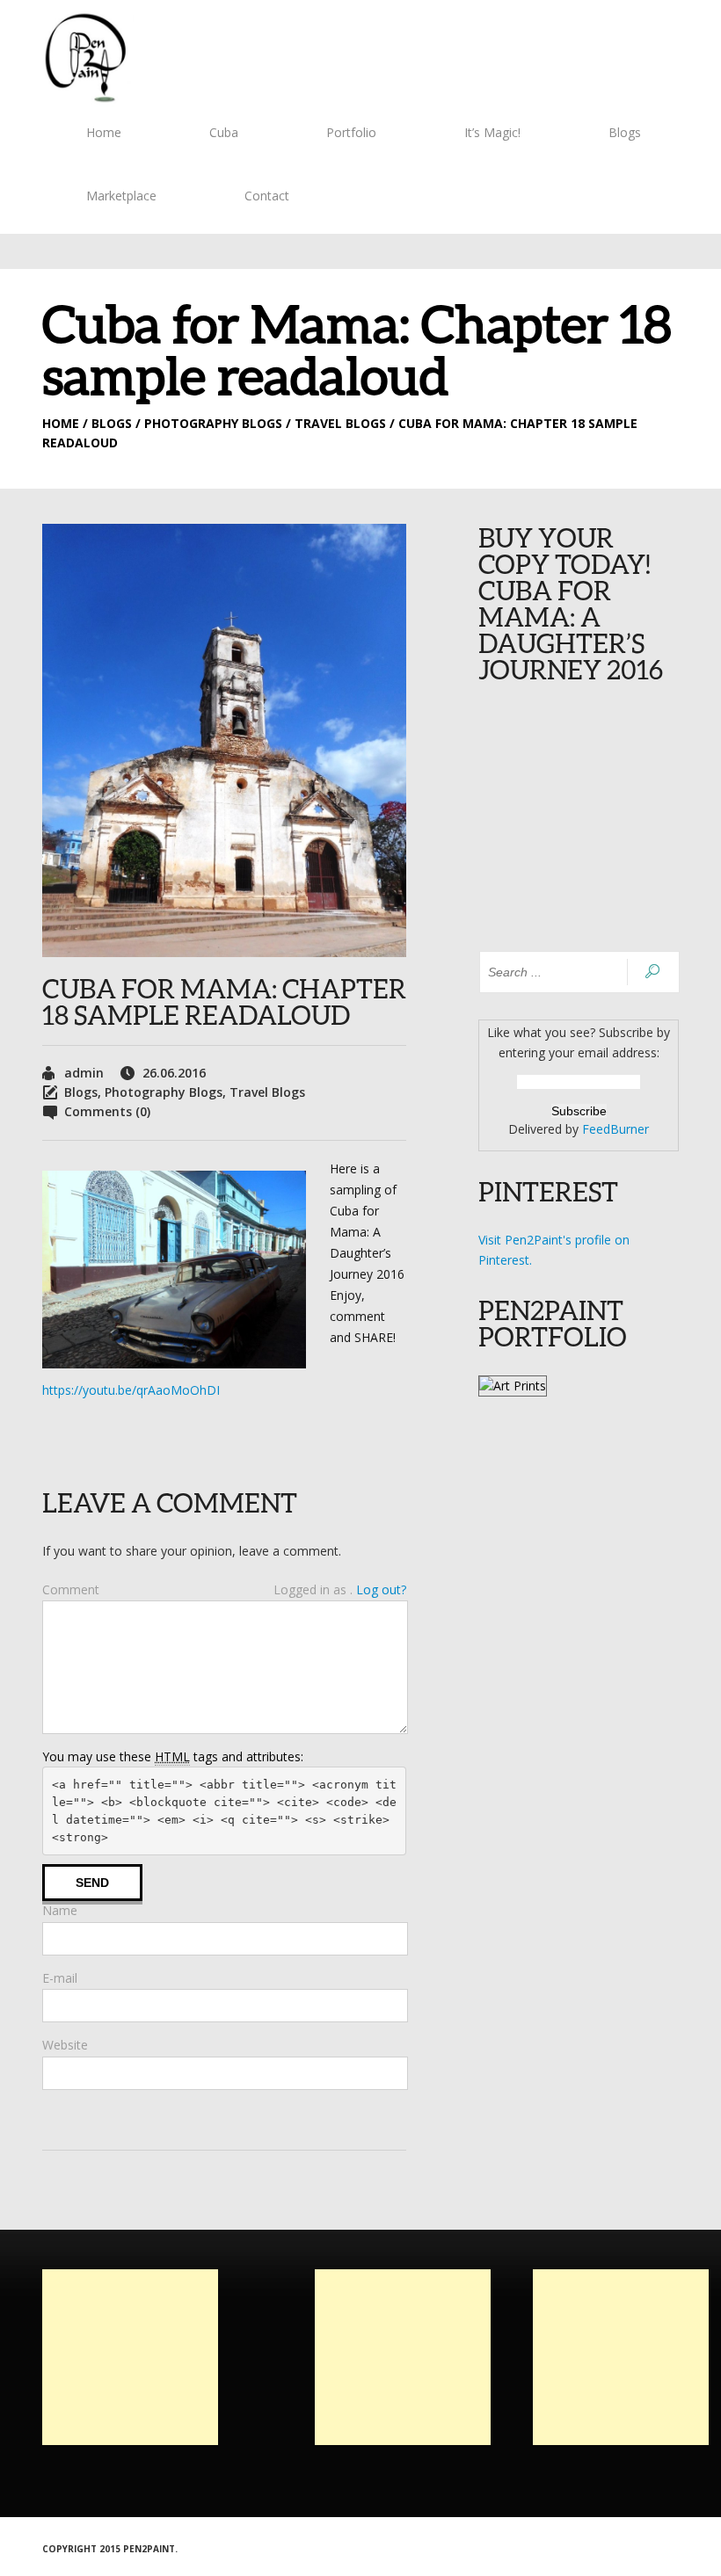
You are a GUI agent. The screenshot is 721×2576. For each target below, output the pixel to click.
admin (84, 1073)
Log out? (381, 1589)
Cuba (224, 132)
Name (60, 1910)
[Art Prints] (513, 1386)
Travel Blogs (267, 1092)
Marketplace (121, 196)
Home (104, 132)
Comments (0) (107, 1111)
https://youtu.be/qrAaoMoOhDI (131, 1390)
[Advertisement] (130, 2357)
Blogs (625, 132)
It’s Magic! (492, 132)
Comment (71, 1589)
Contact (267, 196)
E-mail (60, 1978)
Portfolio (351, 132)
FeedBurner (615, 1129)
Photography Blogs (164, 1092)
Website (65, 2045)
